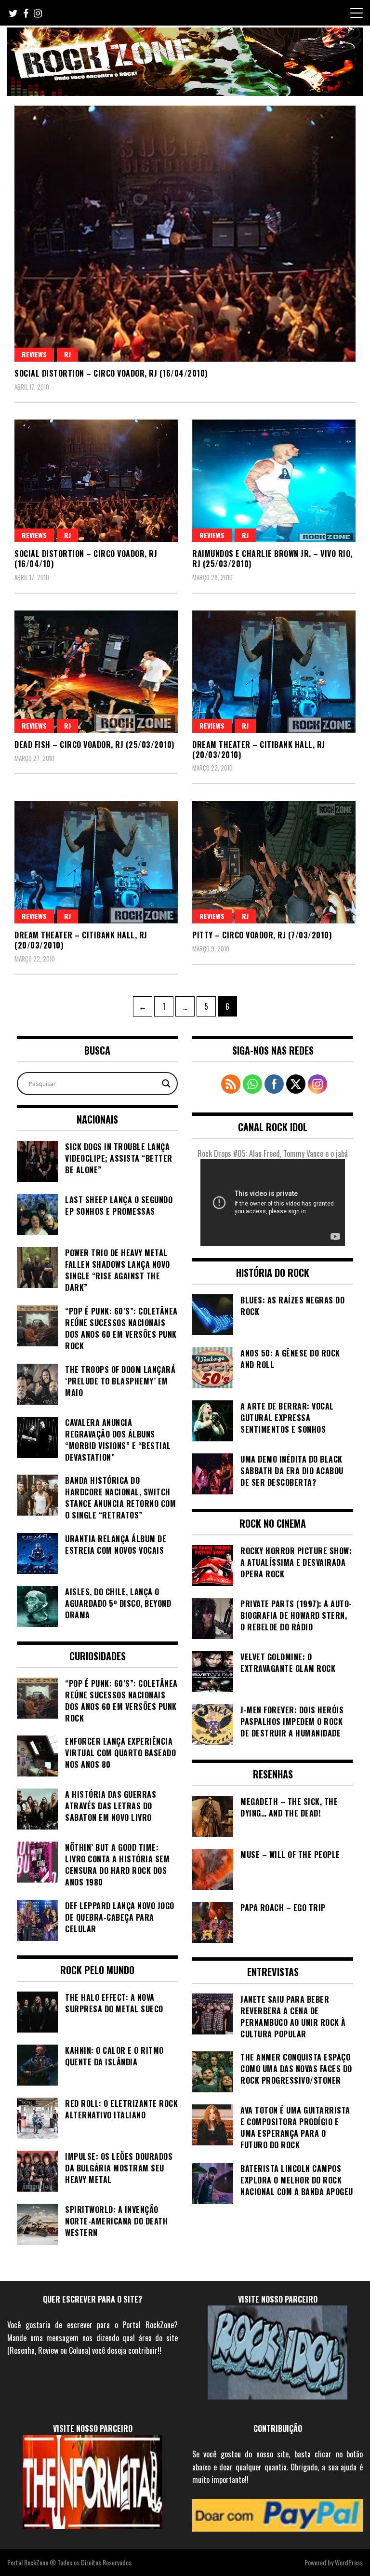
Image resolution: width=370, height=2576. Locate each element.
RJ (67, 354)
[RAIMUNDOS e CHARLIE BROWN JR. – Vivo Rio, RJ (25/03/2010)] (274, 481)
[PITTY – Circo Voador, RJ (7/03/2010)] (274, 862)
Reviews (34, 354)
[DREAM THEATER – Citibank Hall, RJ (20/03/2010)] (274, 672)
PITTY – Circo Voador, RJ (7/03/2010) (262, 935)
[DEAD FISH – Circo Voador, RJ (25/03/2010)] (96, 672)
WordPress (349, 2562)
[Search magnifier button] (166, 1084)
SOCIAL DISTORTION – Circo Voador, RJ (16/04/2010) (111, 373)
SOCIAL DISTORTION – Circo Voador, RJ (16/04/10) (86, 559)
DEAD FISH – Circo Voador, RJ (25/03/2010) (94, 745)
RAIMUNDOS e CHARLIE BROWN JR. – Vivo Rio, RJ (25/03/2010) (272, 559)
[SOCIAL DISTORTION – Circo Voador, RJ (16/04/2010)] (185, 234)
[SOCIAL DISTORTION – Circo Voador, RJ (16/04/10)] (96, 481)
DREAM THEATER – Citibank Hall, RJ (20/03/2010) (259, 750)
